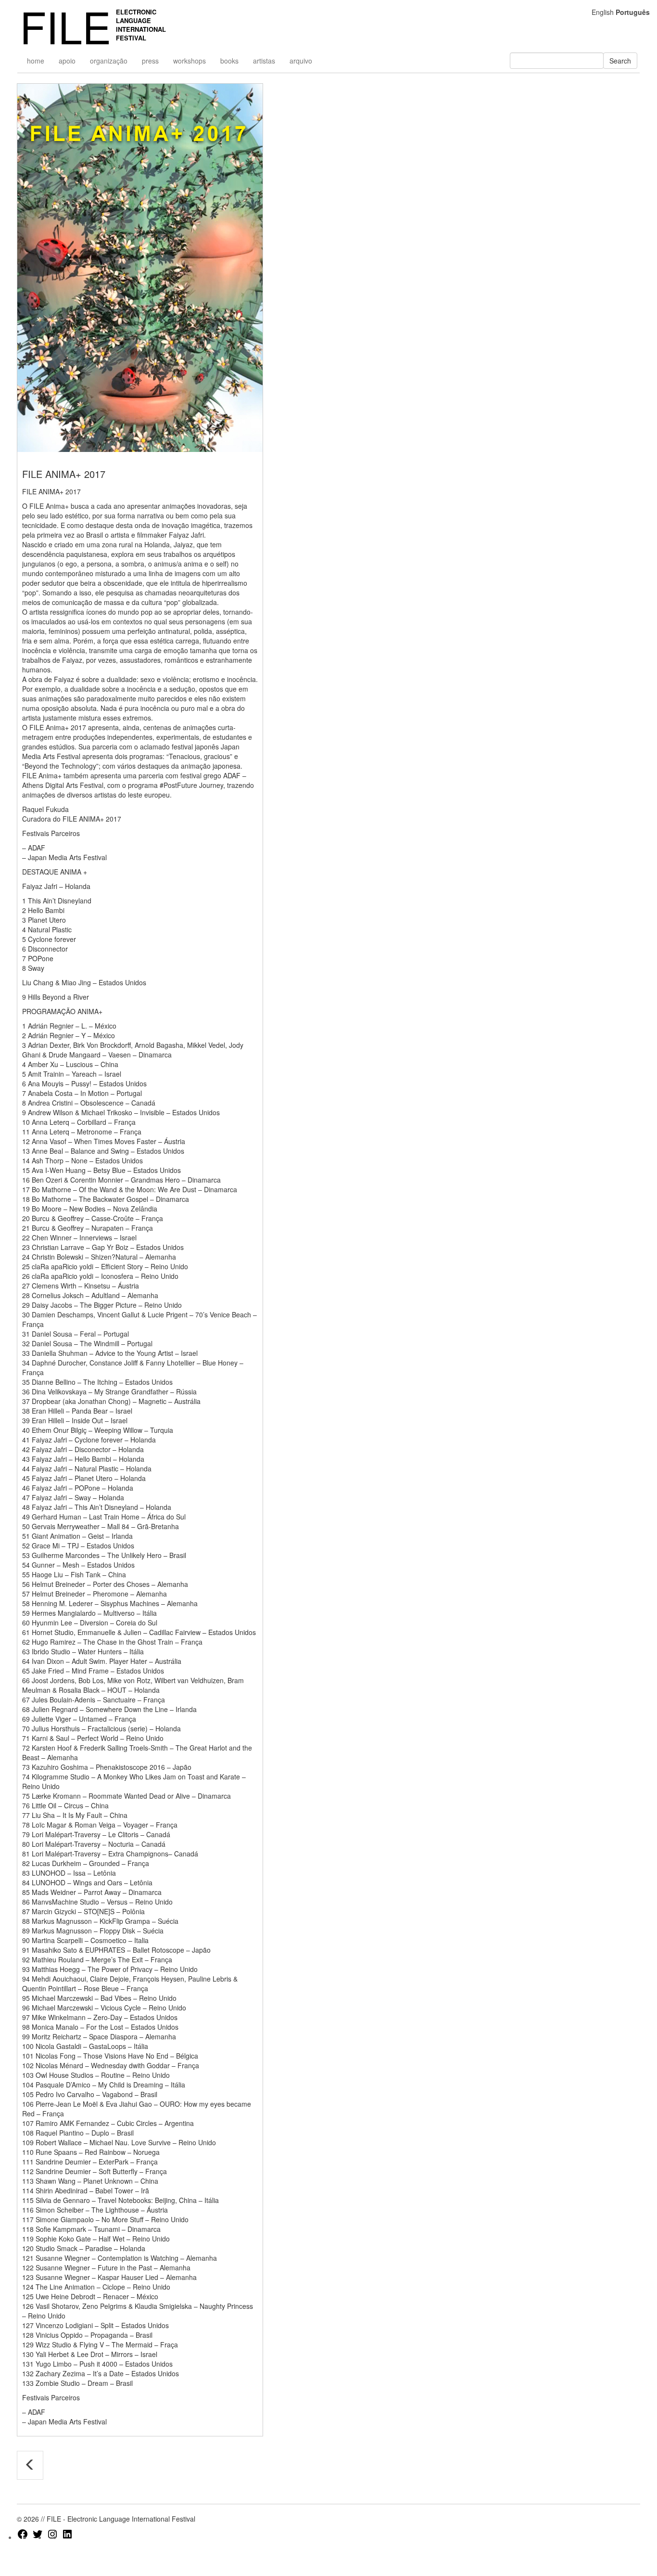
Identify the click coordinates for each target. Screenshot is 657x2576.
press (150, 61)
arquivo (301, 61)
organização (109, 61)
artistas (264, 61)
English (603, 12)
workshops (190, 61)
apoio (67, 61)
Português (633, 12)
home (36, 61)
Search (620, 61)
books (229, 61)
